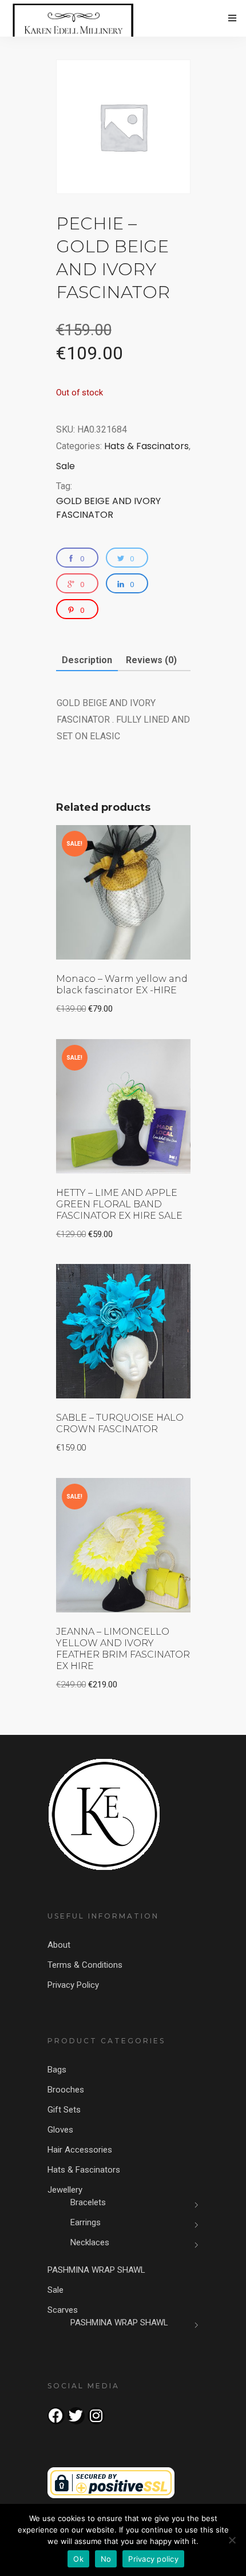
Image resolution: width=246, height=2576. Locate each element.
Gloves (60, 2130)
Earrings (86, 2222)
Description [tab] (87, 660)
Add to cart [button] (148, 841)
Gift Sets (64, 2110)
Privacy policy (153, 2559)
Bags (57, 2070)
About (59, 1945)
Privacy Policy (73, 1985)
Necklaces (90, 2242)
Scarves (63, 2310)
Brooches (66, 2090)
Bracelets (88, 2202)
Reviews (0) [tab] (151, 660)
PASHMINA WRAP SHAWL (96, 2270)
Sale (66, 466)
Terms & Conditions (85, 1965)
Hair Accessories (80, 2150)
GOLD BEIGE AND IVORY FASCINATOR (108, 508)
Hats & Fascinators (146, 446)
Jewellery (65, 2190)
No (106, 2559)
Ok (78, 2559)
